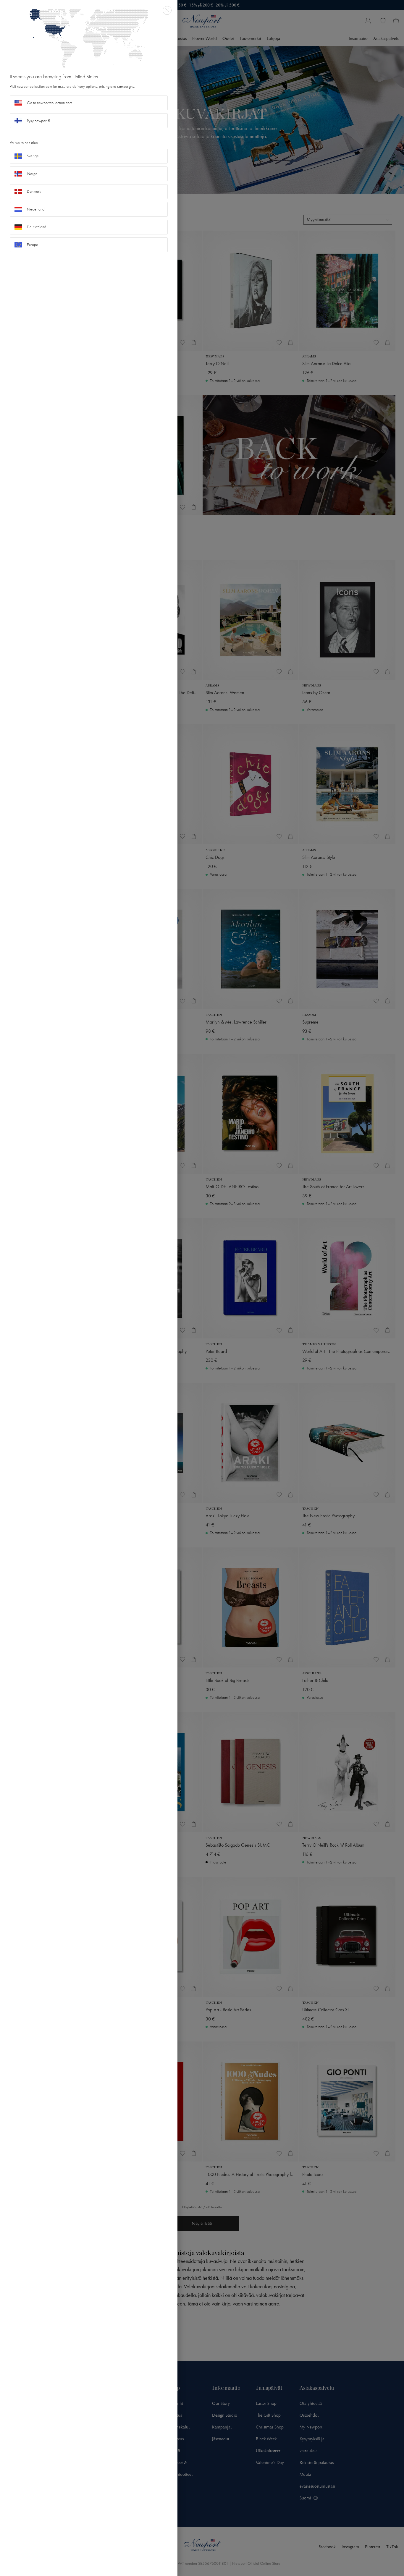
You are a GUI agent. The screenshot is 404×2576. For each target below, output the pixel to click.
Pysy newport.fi (38, 121)
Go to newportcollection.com (50, 103)
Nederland (36, 209)
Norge (32, 174)
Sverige (33, 156)
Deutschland (37, 227)
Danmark (34, 191)
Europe (33, 245)
